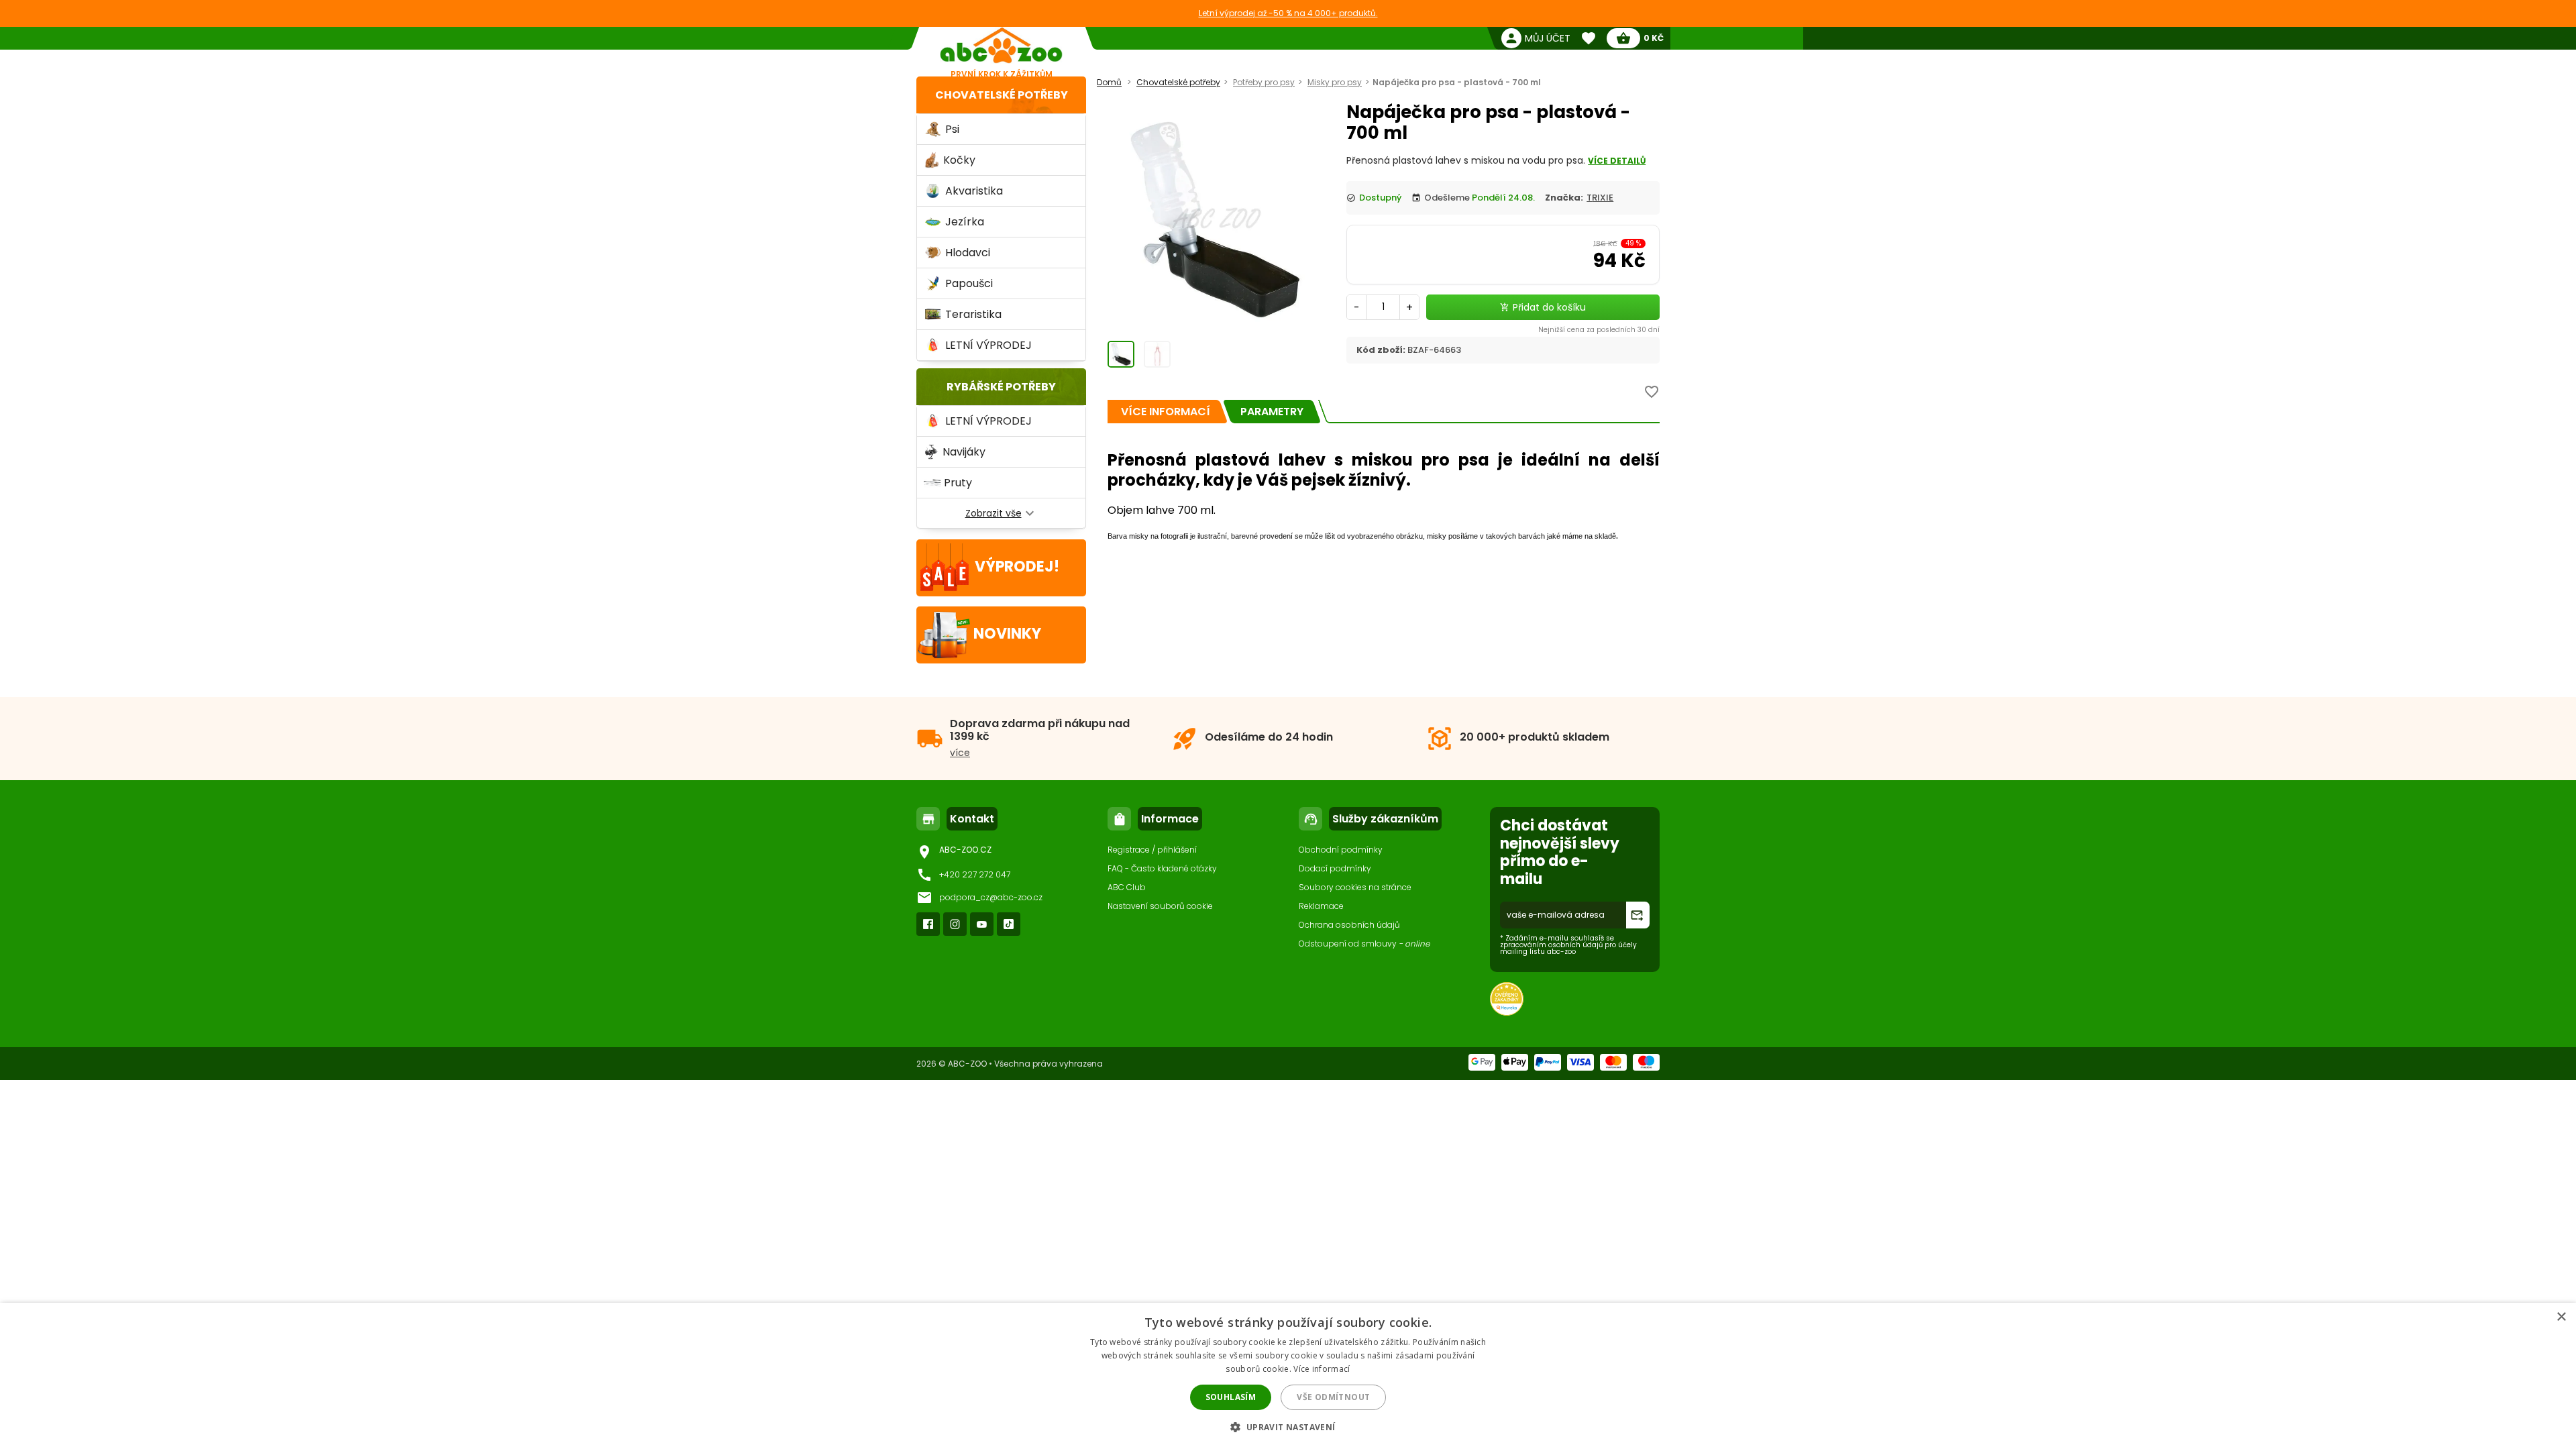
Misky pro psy (1335, 82)
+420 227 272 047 (975, 874)
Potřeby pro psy (1264, 82)
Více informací (1322, 1369)
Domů (1109, 82)
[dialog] (1288, 1376)
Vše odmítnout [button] (1333, 1397)
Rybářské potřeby (1001, 387)
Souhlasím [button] (1231, 1397)
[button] (1288, 1427)
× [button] (2561, 1317)
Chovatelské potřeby (1002, 95)
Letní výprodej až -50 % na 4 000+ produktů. (1288, 13)
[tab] (1166, 412)
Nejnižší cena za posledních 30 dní (1599, 330)
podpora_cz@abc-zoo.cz (991, 897)
